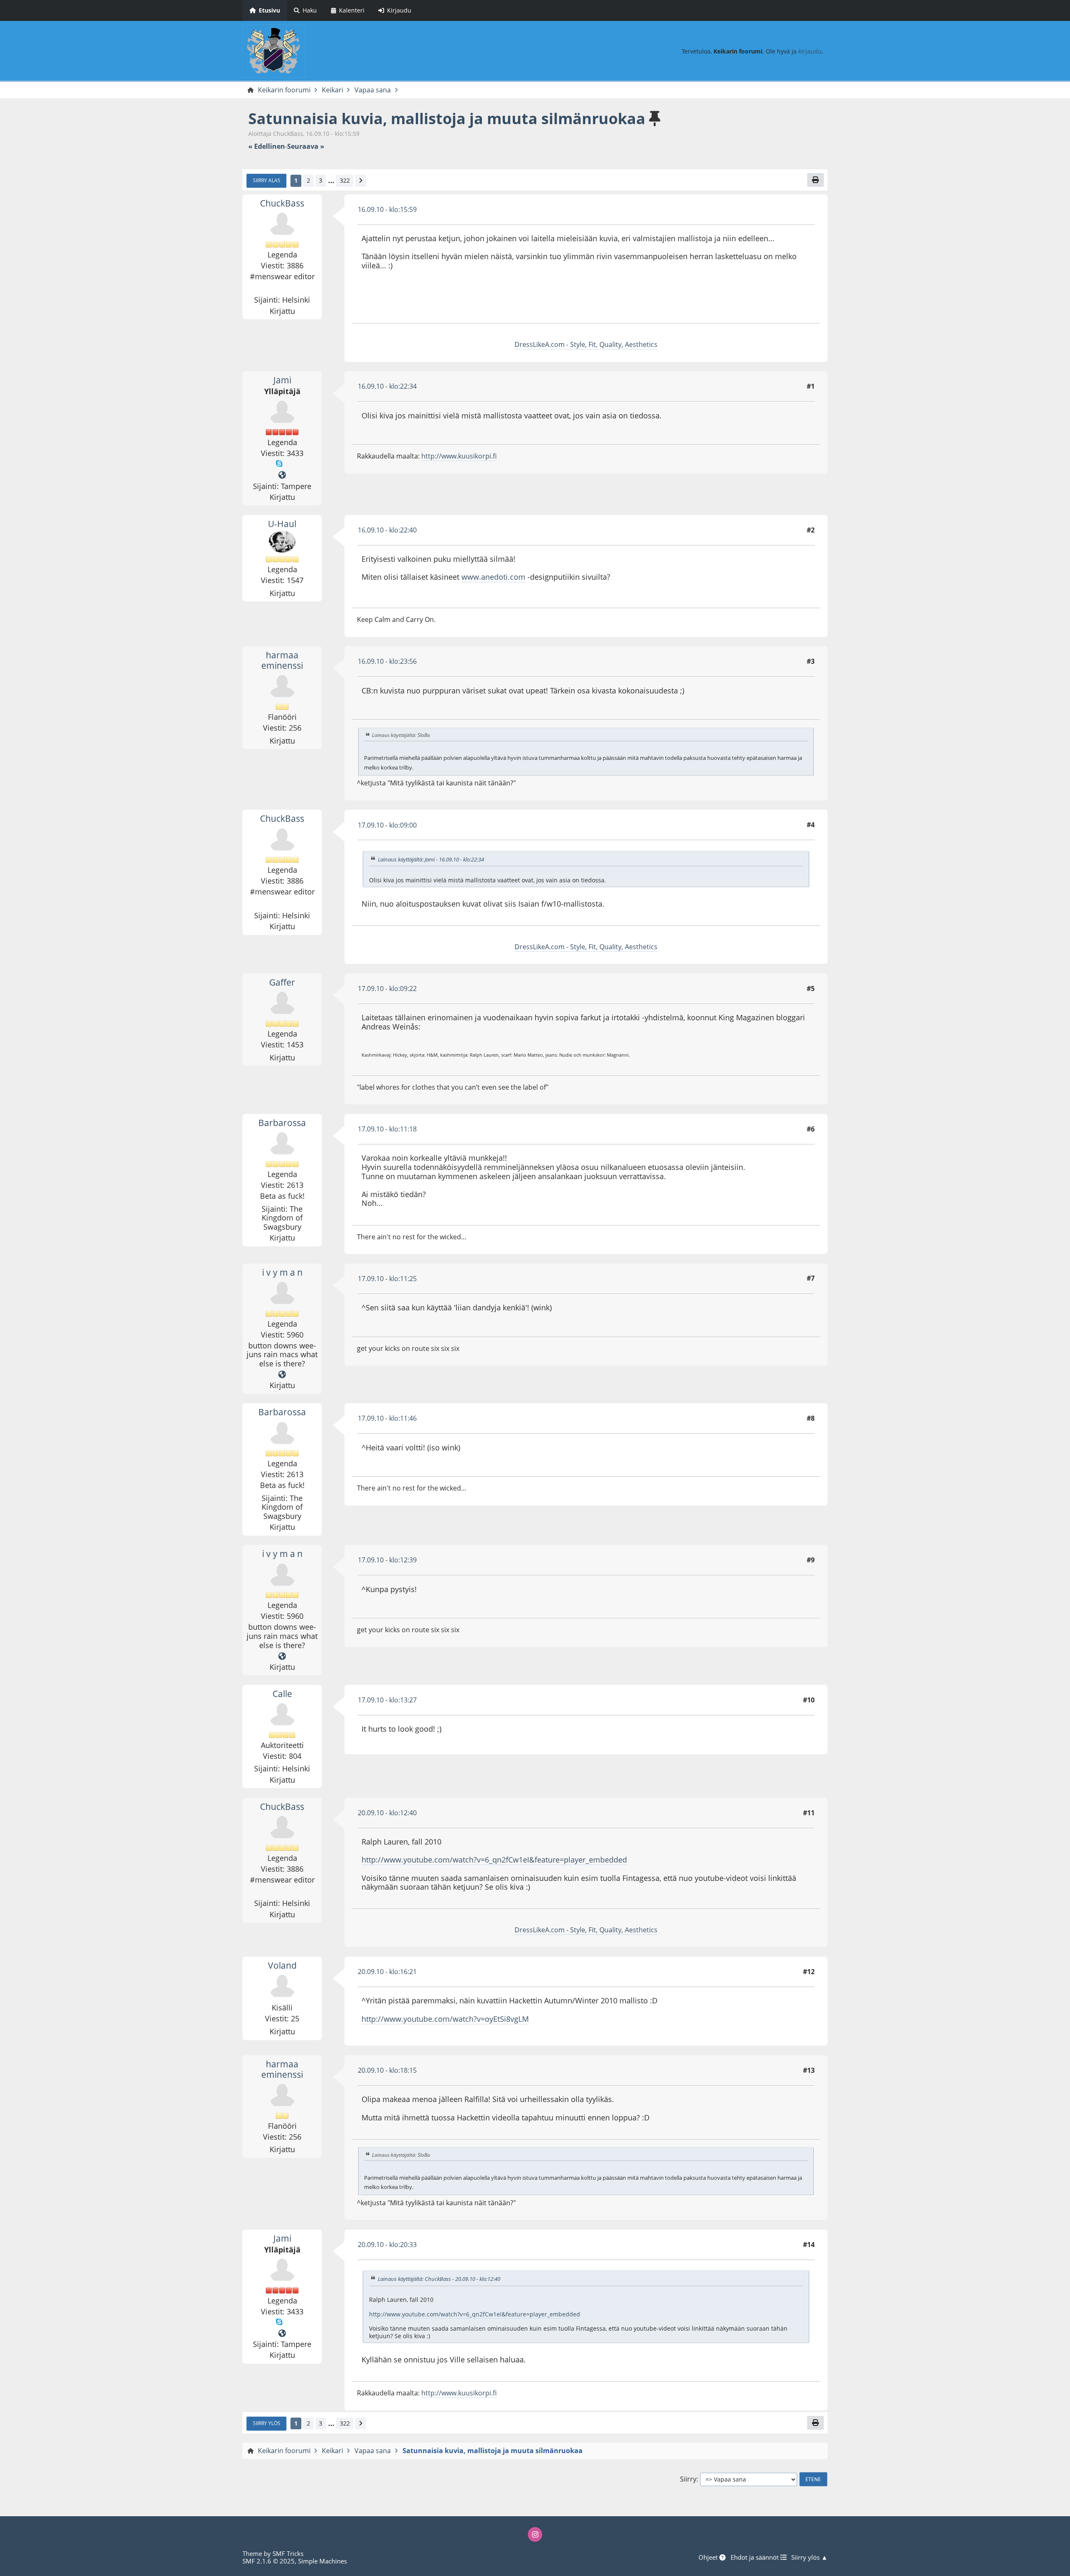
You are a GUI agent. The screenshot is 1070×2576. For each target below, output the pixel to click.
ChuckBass (282, 203)
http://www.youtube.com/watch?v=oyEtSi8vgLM (445, 2019)
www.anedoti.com (493, 577)
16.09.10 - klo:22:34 (387, 386)
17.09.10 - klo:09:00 (387, 825)
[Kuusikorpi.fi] (282, 475)
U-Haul (282, 524)
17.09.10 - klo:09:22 (387, 989)
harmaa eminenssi (282, 660)
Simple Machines (322, 2561)
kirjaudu (810, 51)
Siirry (688, 2479)
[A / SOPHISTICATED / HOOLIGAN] (282, 1375)
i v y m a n (282, 1272)
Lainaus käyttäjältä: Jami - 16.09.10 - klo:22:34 (431, 859)
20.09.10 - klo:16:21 (387, 1972)
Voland (282, 1965)
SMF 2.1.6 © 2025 (269, 2561)
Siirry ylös (267, 2423)
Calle (282, 1694)
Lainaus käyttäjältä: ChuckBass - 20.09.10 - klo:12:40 (439, 2279)
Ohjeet (709, 2557)
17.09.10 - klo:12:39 (387, 1560)
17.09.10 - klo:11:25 (387, 1279)
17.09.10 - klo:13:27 (387, 1700)
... (331, 181)
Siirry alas (267, 180)
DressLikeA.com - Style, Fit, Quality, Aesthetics (586, 344)
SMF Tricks (288, 2553)
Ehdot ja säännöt (755, 2557)
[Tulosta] (815, 180)
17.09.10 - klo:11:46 (387, 1418)
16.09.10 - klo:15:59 (387, 209)
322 (345, 180)
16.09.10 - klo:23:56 (387, 661)
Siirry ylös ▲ (809, 2557)
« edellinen (267, 147)
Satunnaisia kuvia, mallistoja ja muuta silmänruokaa (447, 118)
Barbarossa (282, 1123)
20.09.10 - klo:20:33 (387, 2245)
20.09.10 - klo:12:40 (387, 1813)
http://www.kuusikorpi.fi (459, 456)
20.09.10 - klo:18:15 (387, 2070)
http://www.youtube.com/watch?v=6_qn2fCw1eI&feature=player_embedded (494, 1860)
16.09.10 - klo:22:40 (387, 530)
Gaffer (282, 982)
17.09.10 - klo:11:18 (387, 1129)
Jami (282, 380)
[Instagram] (535, 2534)
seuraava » (306, 147)
